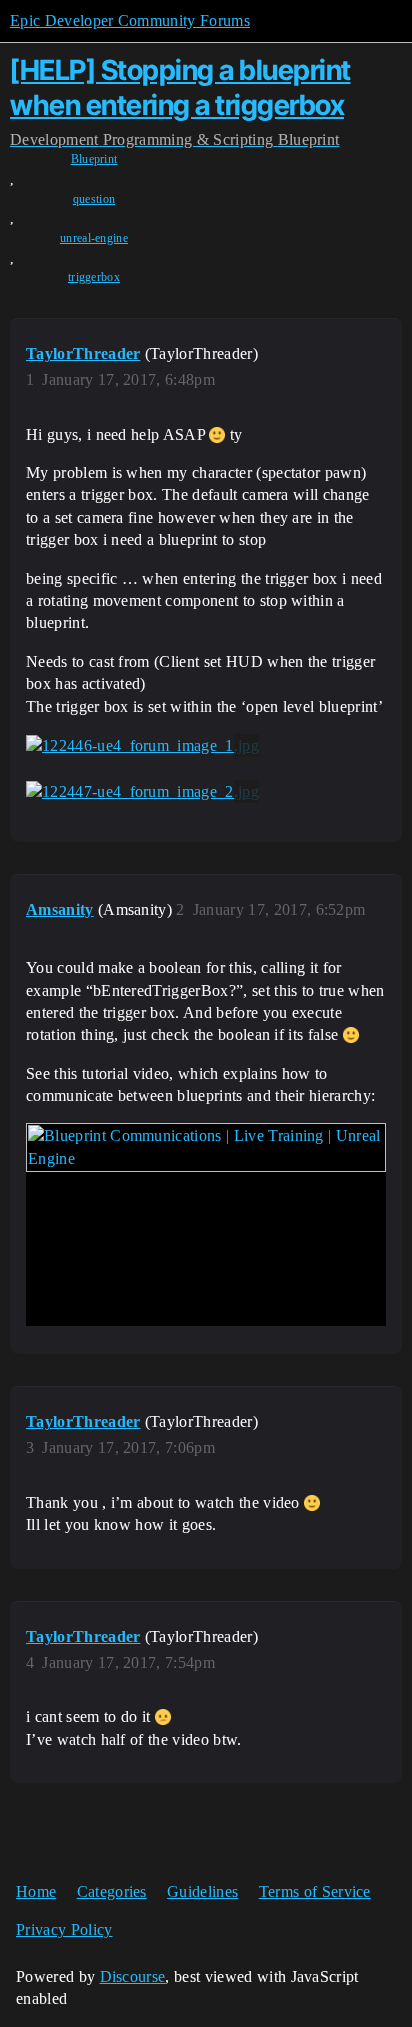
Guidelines (202, 1891)
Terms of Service (315, 1891)
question (94, 199)
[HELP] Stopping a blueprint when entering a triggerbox (180, 87)
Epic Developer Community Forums (130, 20)
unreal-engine (94, 238)
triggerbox (94, 277)
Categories (112, 1891)
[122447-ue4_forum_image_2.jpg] (142, 792)
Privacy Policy (64, 1929)
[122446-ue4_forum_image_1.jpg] (142, 746)
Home (36, 1891)
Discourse (133, 1976)
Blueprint (94, 159)
